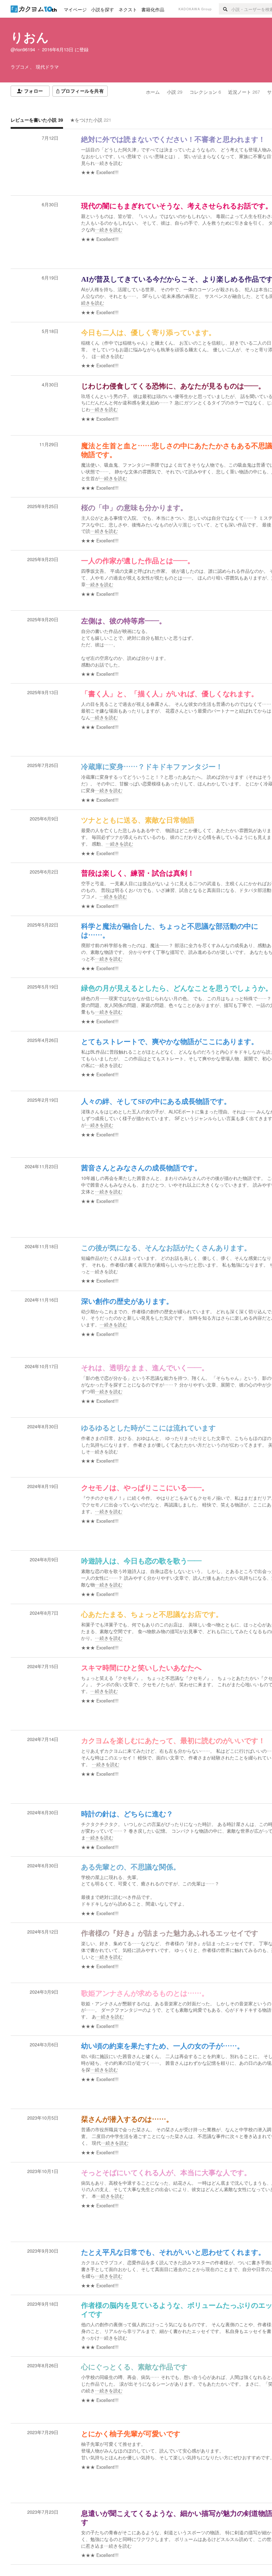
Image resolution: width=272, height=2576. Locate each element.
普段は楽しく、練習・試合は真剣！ (138, 873)
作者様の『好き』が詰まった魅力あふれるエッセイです (170, 1933)
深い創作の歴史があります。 (127, 1301)
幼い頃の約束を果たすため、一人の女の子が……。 (163, 2046)
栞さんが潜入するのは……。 (127, 2119)
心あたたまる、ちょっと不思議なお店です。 (152, 1614)
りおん (30, 37)
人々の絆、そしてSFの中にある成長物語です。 (156, 1101)
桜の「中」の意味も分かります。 (134, 508)
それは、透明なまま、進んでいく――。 (145, 1368)
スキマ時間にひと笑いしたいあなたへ (141, 1668)
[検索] (225, 9)
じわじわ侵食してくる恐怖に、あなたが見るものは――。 (173, 386)
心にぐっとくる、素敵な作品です (134, 2367)
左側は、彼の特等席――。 (124, 621)
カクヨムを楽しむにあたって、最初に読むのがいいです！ (173, 1741)
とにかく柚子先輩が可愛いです (131, 2434)
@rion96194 (23, 50)
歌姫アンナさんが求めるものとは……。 (145, 1993)
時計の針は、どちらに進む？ (127, 1814)
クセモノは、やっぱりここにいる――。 (145, 1488)
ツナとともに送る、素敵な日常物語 (138, 820)
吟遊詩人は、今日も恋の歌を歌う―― (141, 1561)
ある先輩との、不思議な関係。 (131, 1867)
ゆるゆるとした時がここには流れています (148, 1428)
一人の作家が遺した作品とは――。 (138, 561)
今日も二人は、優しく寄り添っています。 (148, 333)
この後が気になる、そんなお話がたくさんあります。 (166, 1248)
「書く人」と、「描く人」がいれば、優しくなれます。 (170, 694)
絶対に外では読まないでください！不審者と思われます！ (173, 139)
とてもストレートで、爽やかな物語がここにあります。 (170, 1042)
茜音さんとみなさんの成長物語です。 (141, 1168)
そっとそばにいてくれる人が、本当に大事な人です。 (166, 2173)
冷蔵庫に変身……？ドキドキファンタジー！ (152, 767)
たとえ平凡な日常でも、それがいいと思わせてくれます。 (173, 2252)
